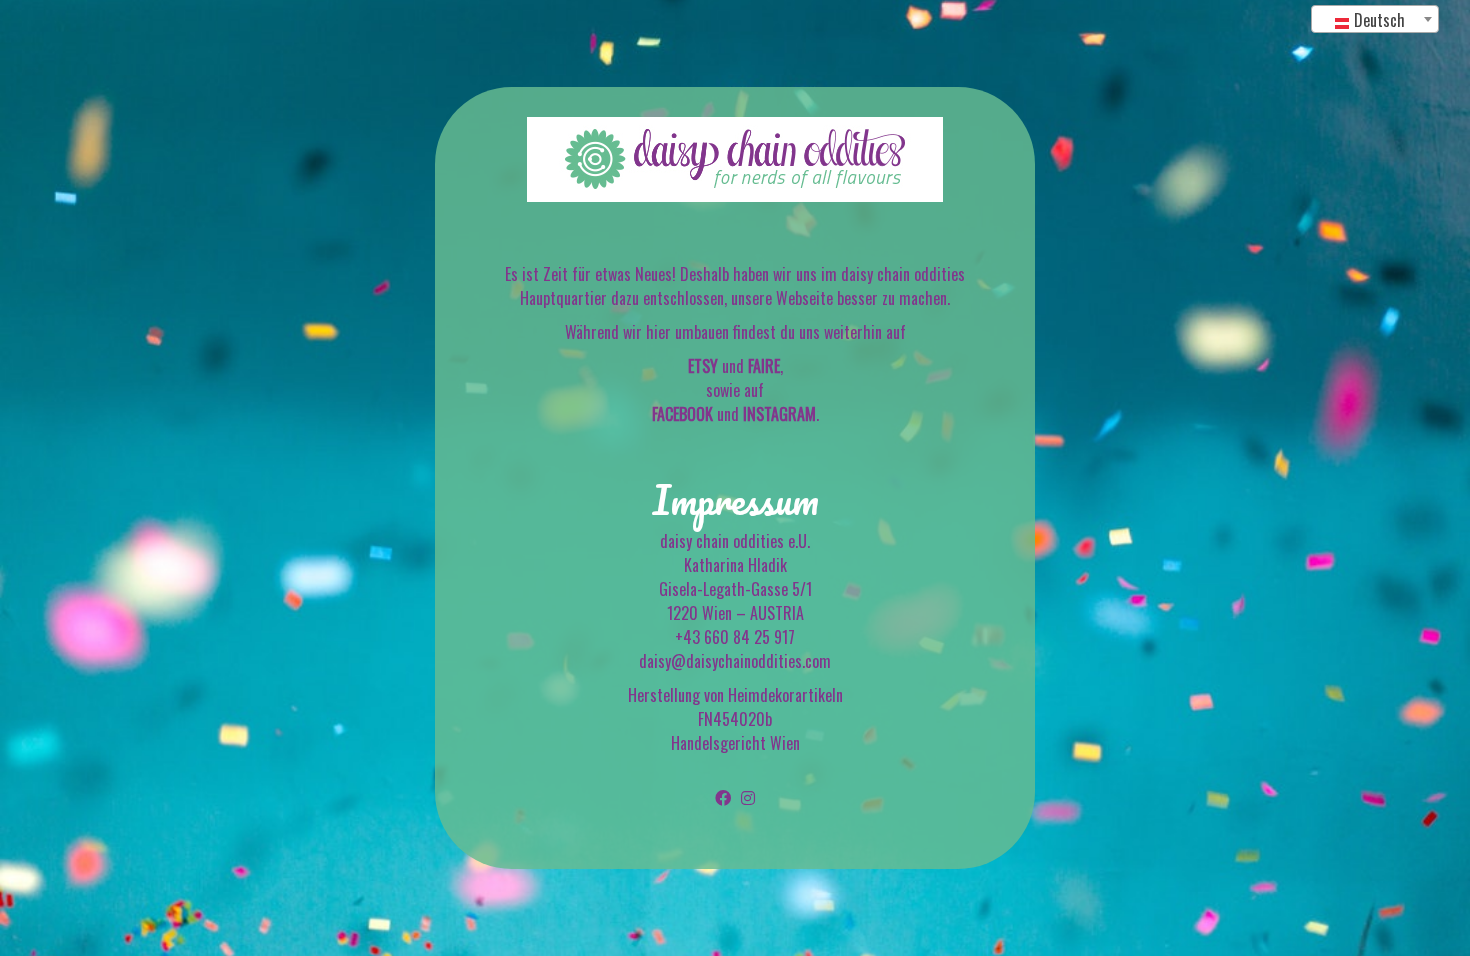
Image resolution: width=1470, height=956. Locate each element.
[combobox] (1375, 19)
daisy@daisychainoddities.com (735, 661)
